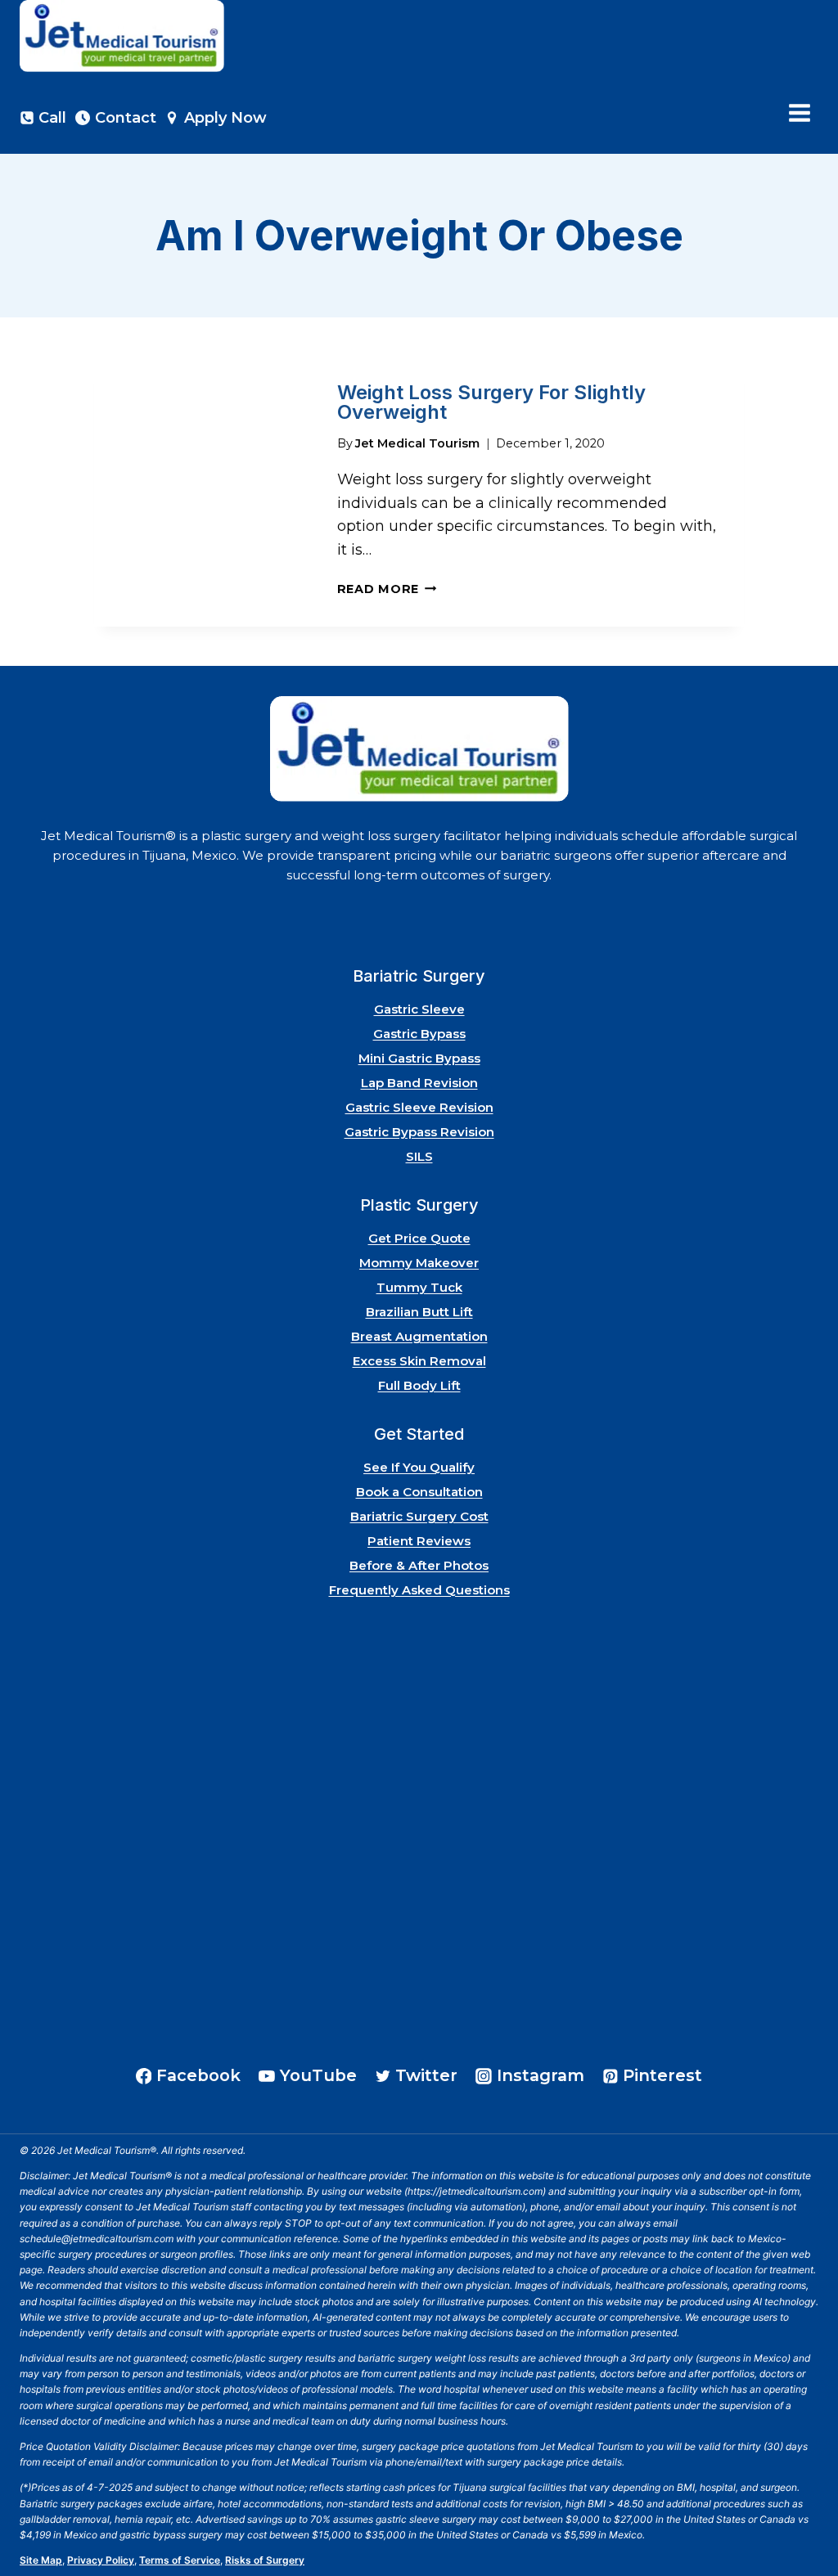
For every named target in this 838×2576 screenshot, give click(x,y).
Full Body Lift (419, 1385)
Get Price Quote (419, 1238)
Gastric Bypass (419, 1034)
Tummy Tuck (419, 1287)
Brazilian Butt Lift (419, 1312)
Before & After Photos (419, 1565)
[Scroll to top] (804, 2518)
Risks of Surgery (265, 2560)
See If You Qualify (419, 1467)
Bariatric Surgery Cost (419, 1516)
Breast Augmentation (419, 1336)
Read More (387, 589)
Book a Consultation (419, 1492)
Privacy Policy (101, 2560)
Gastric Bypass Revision (419, 1132)
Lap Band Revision (419, 1083)
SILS (419, 1156)
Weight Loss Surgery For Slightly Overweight (491, 402)
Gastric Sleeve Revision (419, 1107)
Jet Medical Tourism (417, 443)
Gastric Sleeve (419, 1009)
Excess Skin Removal (419, 1361)
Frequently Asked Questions (419, 1590)
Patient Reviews (419, 1541)
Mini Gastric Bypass (419, 1058)
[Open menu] (799, 113)
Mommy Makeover (419, 1263)
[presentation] (203, 491)
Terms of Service (180, 2560)
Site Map (41, 2560)
